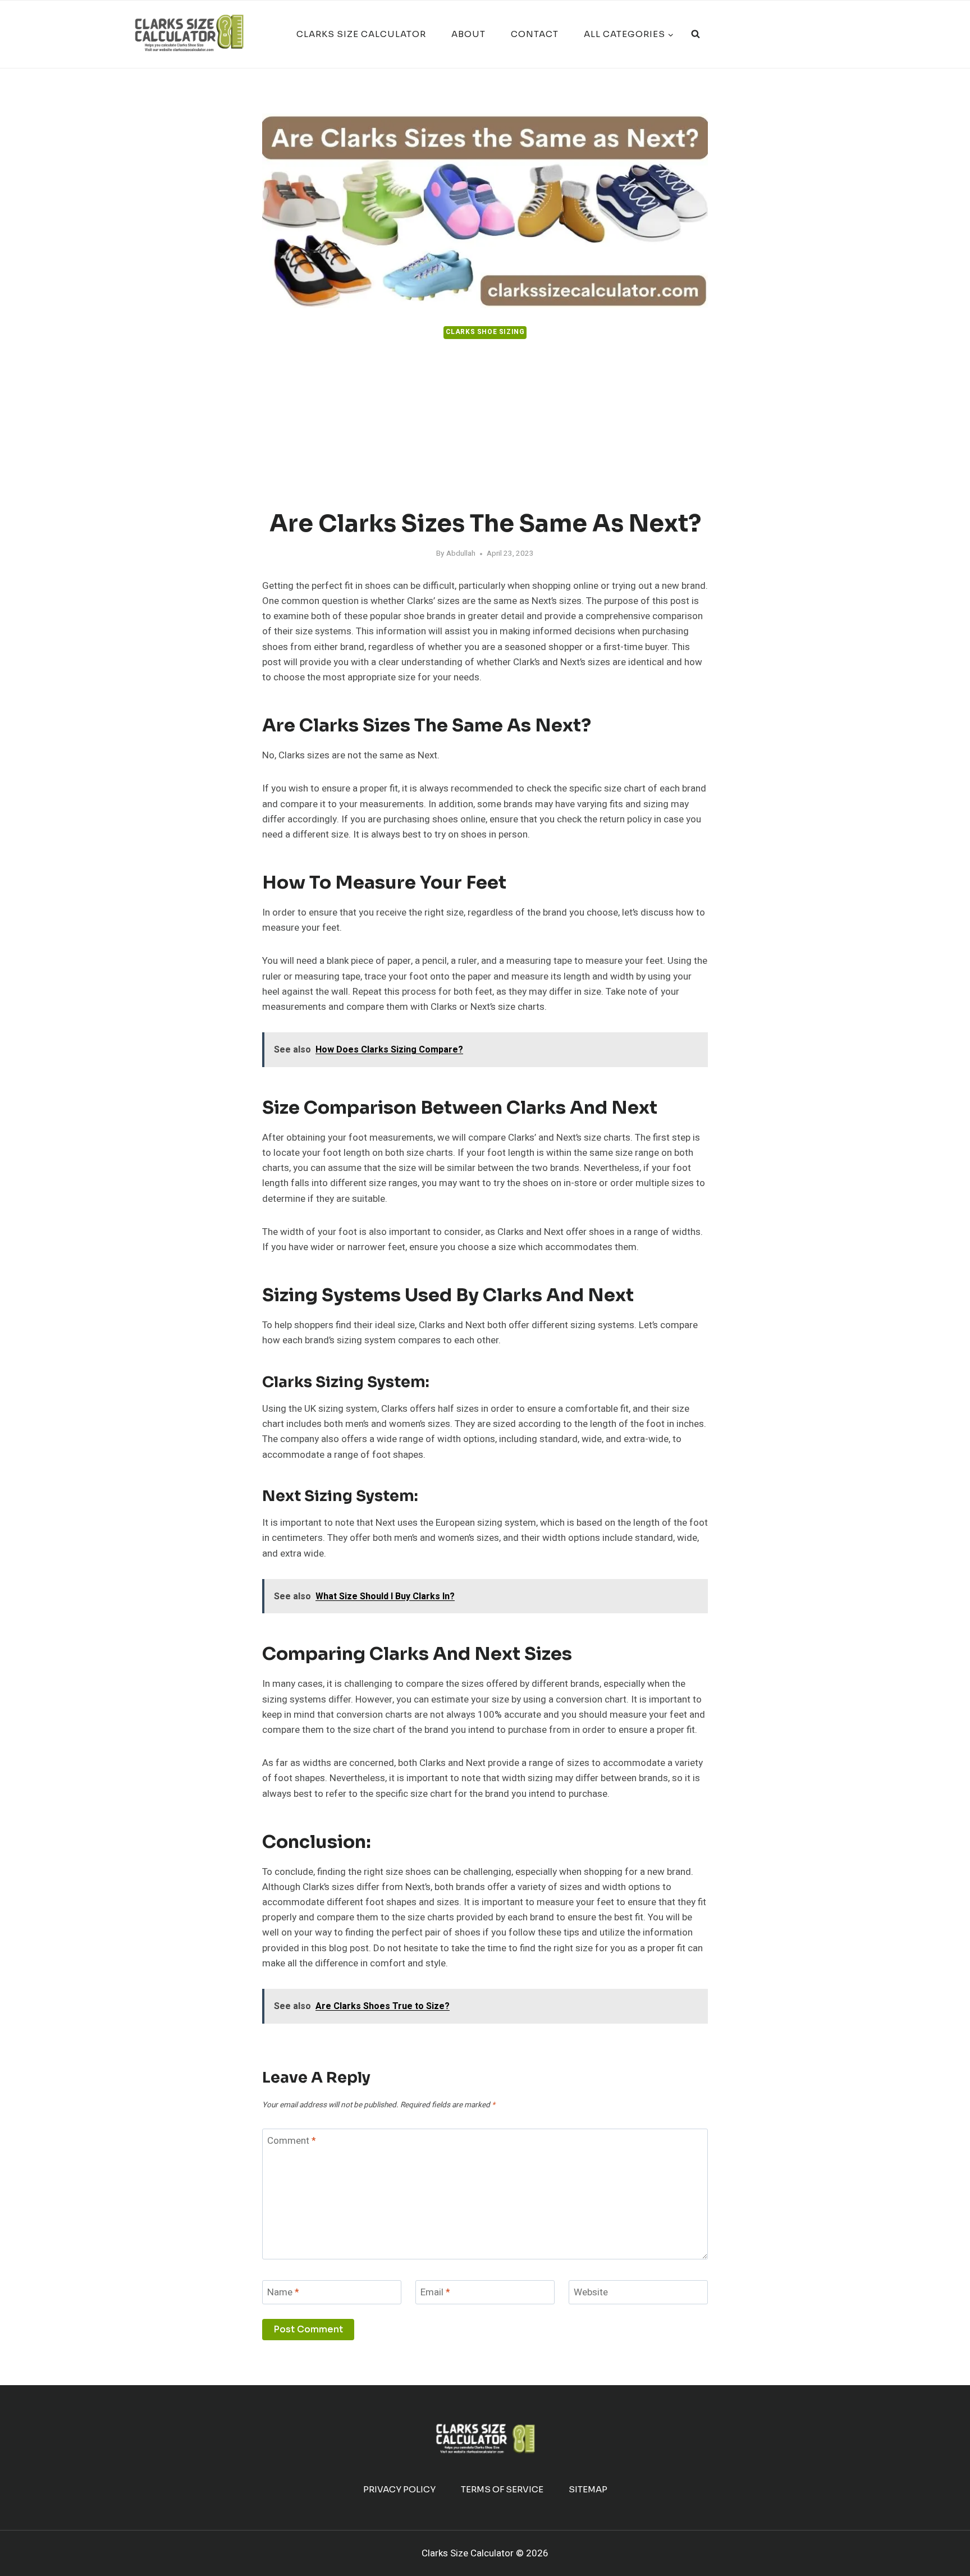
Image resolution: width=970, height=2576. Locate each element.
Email (435, 2293)
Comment (292, 2141)
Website (591, 2293)
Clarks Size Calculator (361, 34)
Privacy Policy (399, 2489)
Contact (535, 34)
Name (283, 2293)
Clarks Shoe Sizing (485, 332)
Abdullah (461, 553)
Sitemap (588, 2489)
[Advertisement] (485, 425)
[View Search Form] (696, 34)
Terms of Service (502, 2489)
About (468, 34)
